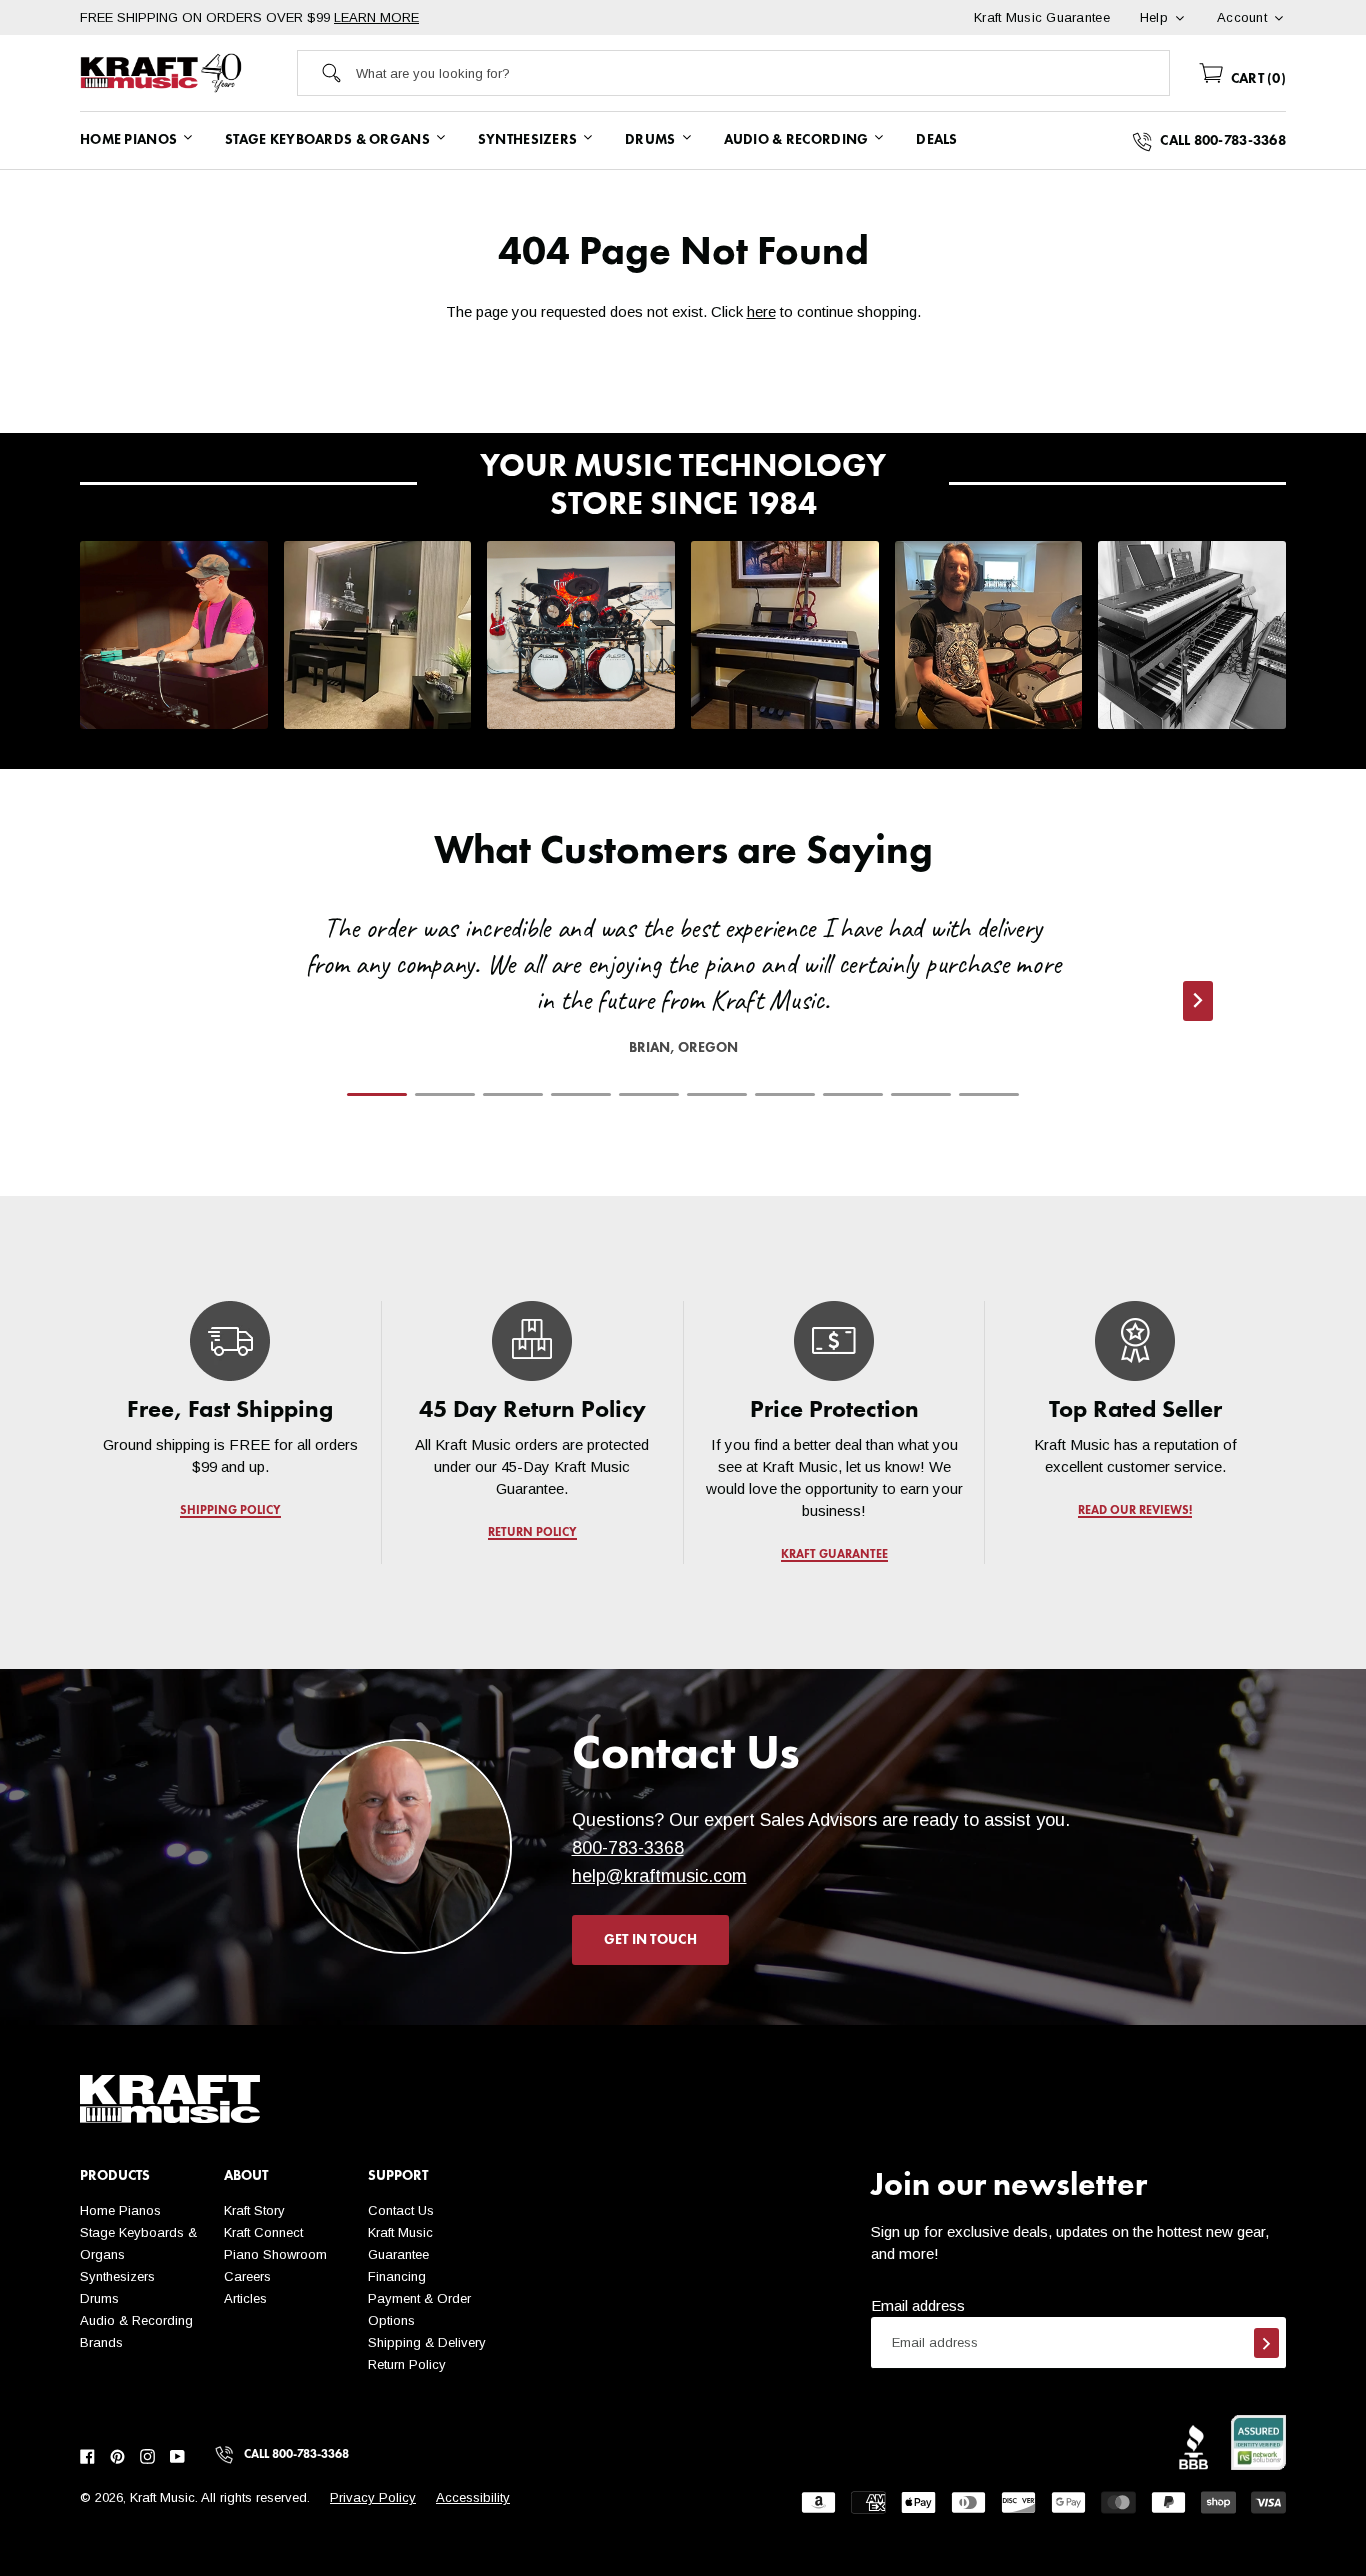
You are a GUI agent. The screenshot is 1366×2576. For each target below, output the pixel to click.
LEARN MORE (376, 17)
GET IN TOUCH (650, 1940)
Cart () (1256, 79)
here (761, 311)
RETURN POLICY (532, 1533)
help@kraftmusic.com (659, 1876)
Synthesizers (117, 2276)
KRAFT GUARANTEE (833, 1555)
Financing (397, 2276)
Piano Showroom (275, 2254)
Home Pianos (120, 2210)
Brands (101, 2342)
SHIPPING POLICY (230, 1511)
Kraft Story (254, 2210)
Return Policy (407, 2364)
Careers (247, 2276)
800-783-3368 (628, 1848)
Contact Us (401, 2210)
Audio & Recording (136, 2320)
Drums (99, 2298)
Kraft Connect (263, 2232)
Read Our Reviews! (1136, 1511)
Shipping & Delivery (427, 2342)
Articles (245, 2298)
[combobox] (762, 73)
